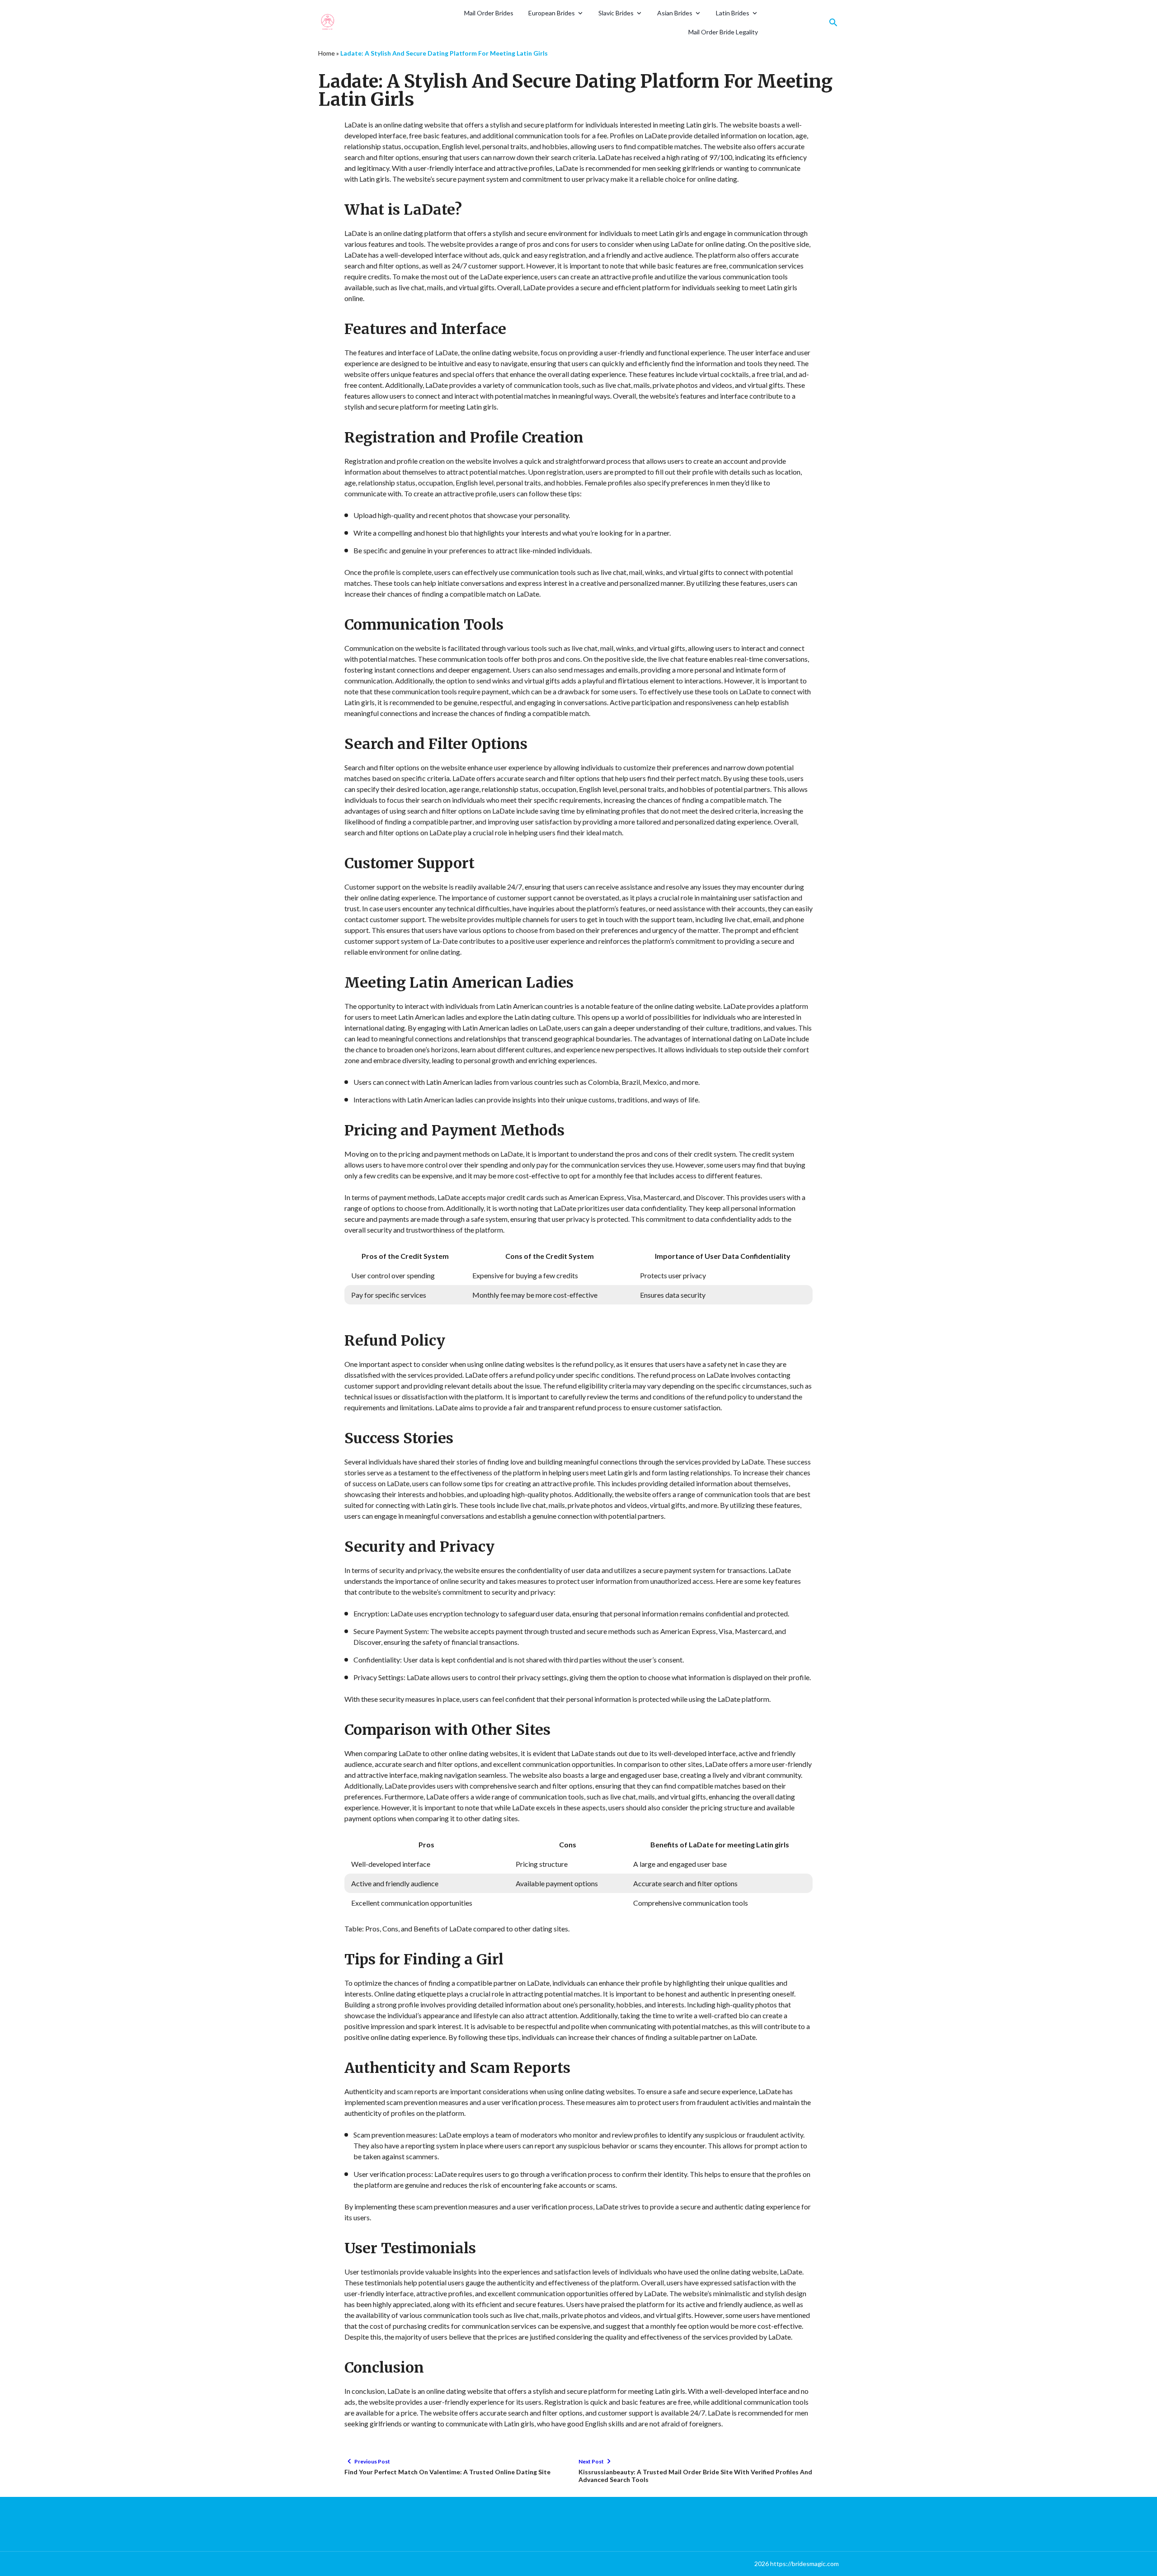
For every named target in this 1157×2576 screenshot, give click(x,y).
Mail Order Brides (489, 13)
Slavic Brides (616, 13)
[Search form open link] (833, 23)
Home (327, 53)
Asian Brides (675, 13)
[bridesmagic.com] (352, 23)
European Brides (552, 13)
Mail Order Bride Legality (723, 32)
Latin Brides (733, 13)
